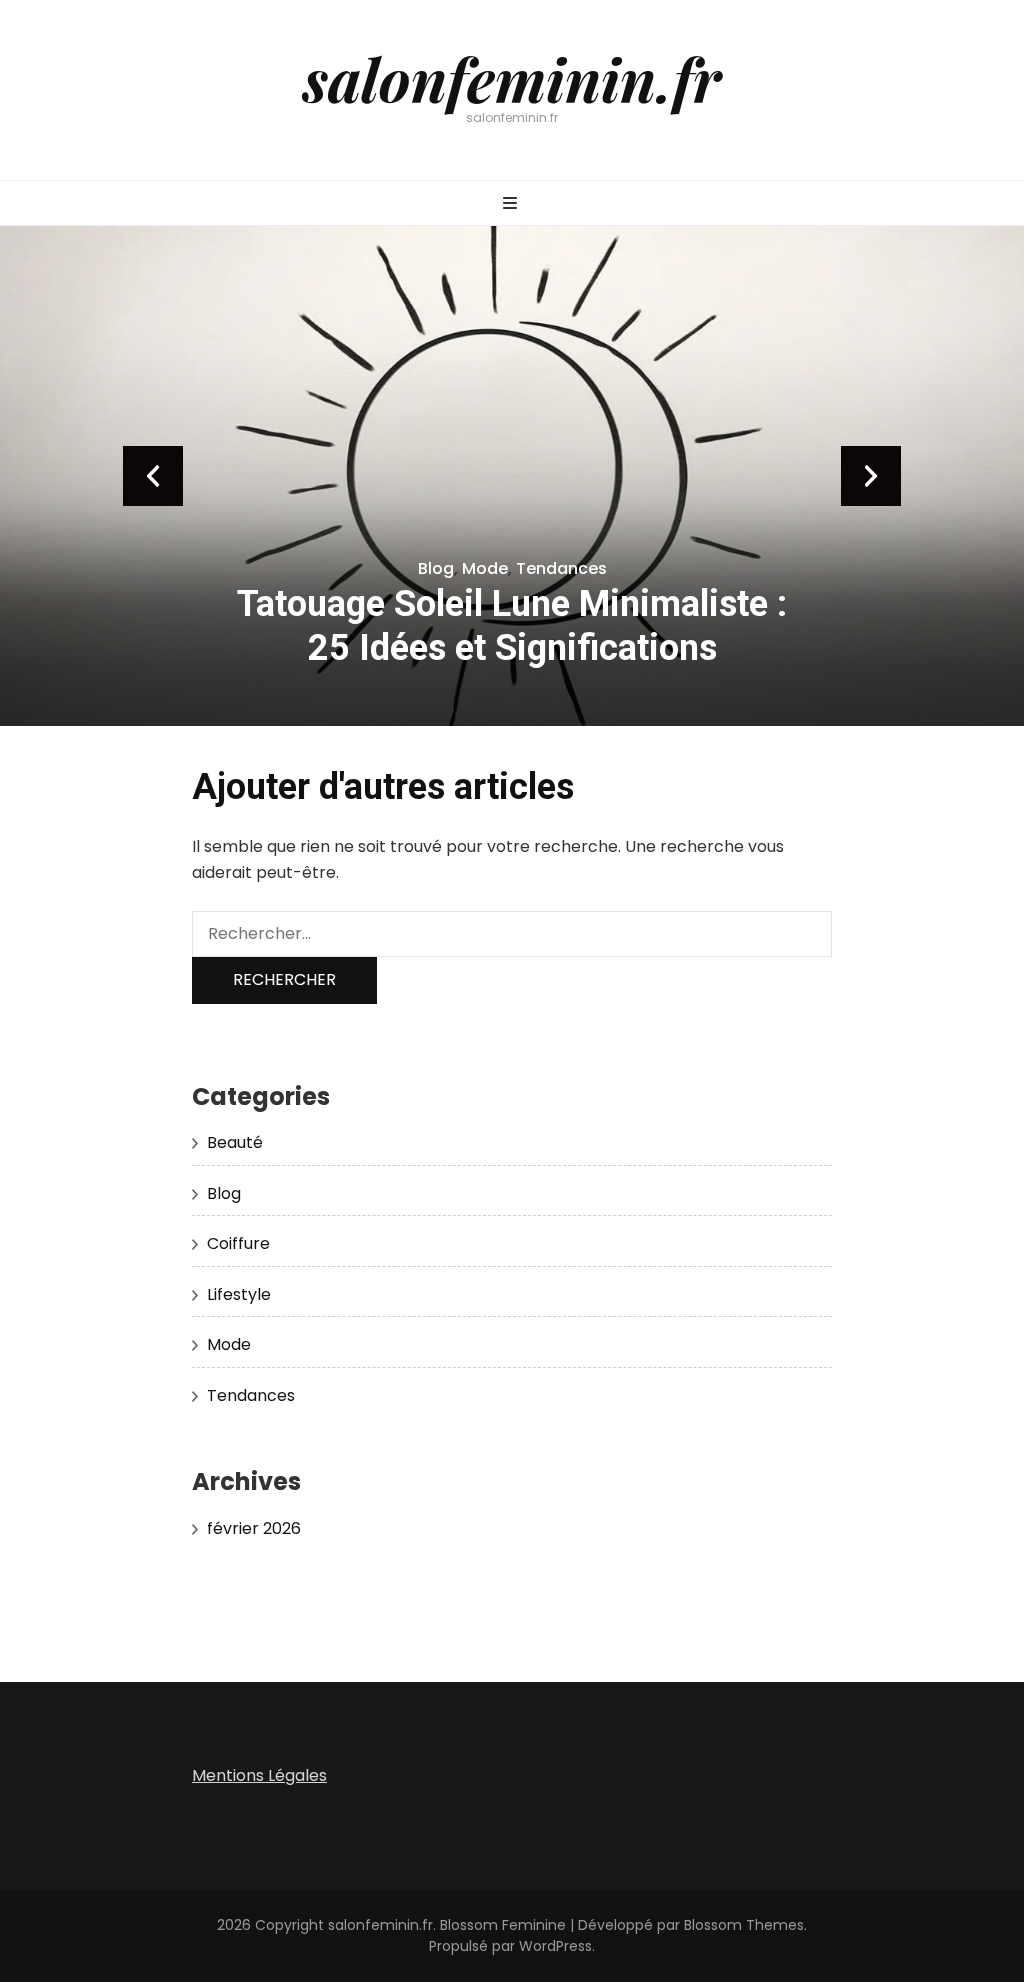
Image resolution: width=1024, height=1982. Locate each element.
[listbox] (512, 476)
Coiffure (238, 1243)
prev (153, 476)
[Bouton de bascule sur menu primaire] (512, 204)
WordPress (555, 1946)
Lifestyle (239, 1294)
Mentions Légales (259, 1775)
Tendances (561, 568)
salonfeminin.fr (512, 78)
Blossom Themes (744, 1925)
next (871, 476)
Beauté (235, 1142)
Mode (485, 568)
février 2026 (254, 1528)
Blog (436, 568)
